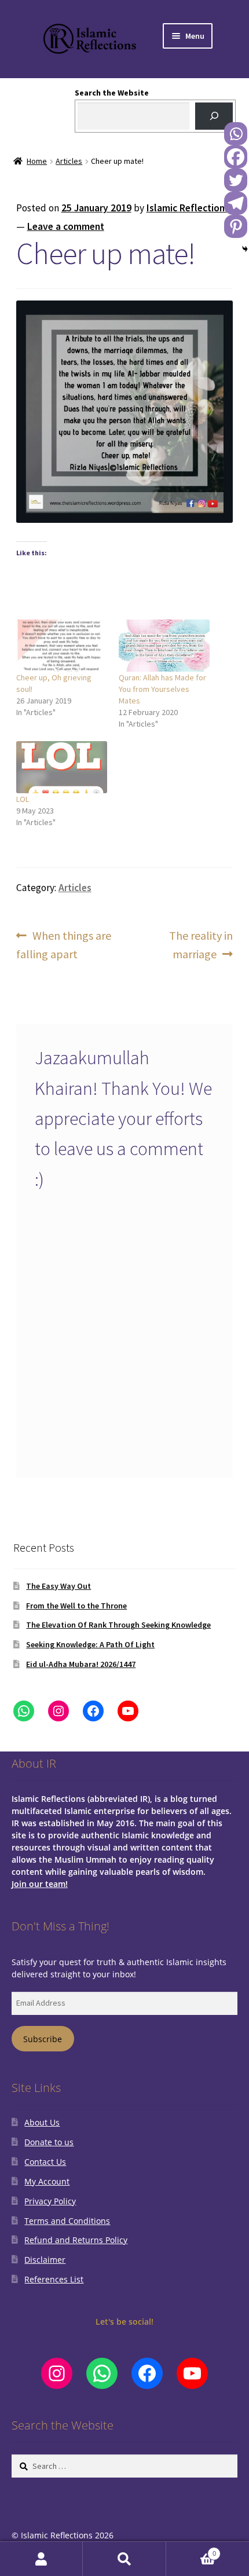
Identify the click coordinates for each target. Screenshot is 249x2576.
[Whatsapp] (236, 134)
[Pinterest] (236, 226)
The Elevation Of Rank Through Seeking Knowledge (118, 1625)
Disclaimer (45, 2260)
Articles (69, 161)
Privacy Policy (50, 2201)
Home (37, 161)
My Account (47, 2181)
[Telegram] (236, 203)
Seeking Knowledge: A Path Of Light (90, 1644)
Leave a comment (66, 226)
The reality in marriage (201, 944)
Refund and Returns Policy (76, 2240)
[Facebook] (236, 157)
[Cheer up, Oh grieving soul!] (62, 646)
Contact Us (45, 2162)
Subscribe (43, 2039)
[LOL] (62, 767)
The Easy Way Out (58, 1586)
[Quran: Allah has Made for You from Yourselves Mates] (164, 646)
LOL (23, 799)
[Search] (214, 116)
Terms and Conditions (67, 2221)
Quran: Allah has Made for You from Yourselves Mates (162, 689)
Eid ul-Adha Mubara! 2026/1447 (81, 1664)
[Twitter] (236, 180)
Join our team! (40, 1884)
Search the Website (112, 93)
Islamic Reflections (188, 208)
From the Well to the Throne (76, 1606)
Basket (191, 2550)
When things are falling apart (64, 944)
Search (124, 2559)
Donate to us (49, 2142)
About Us (42, 2122)
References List (54, 2279)
